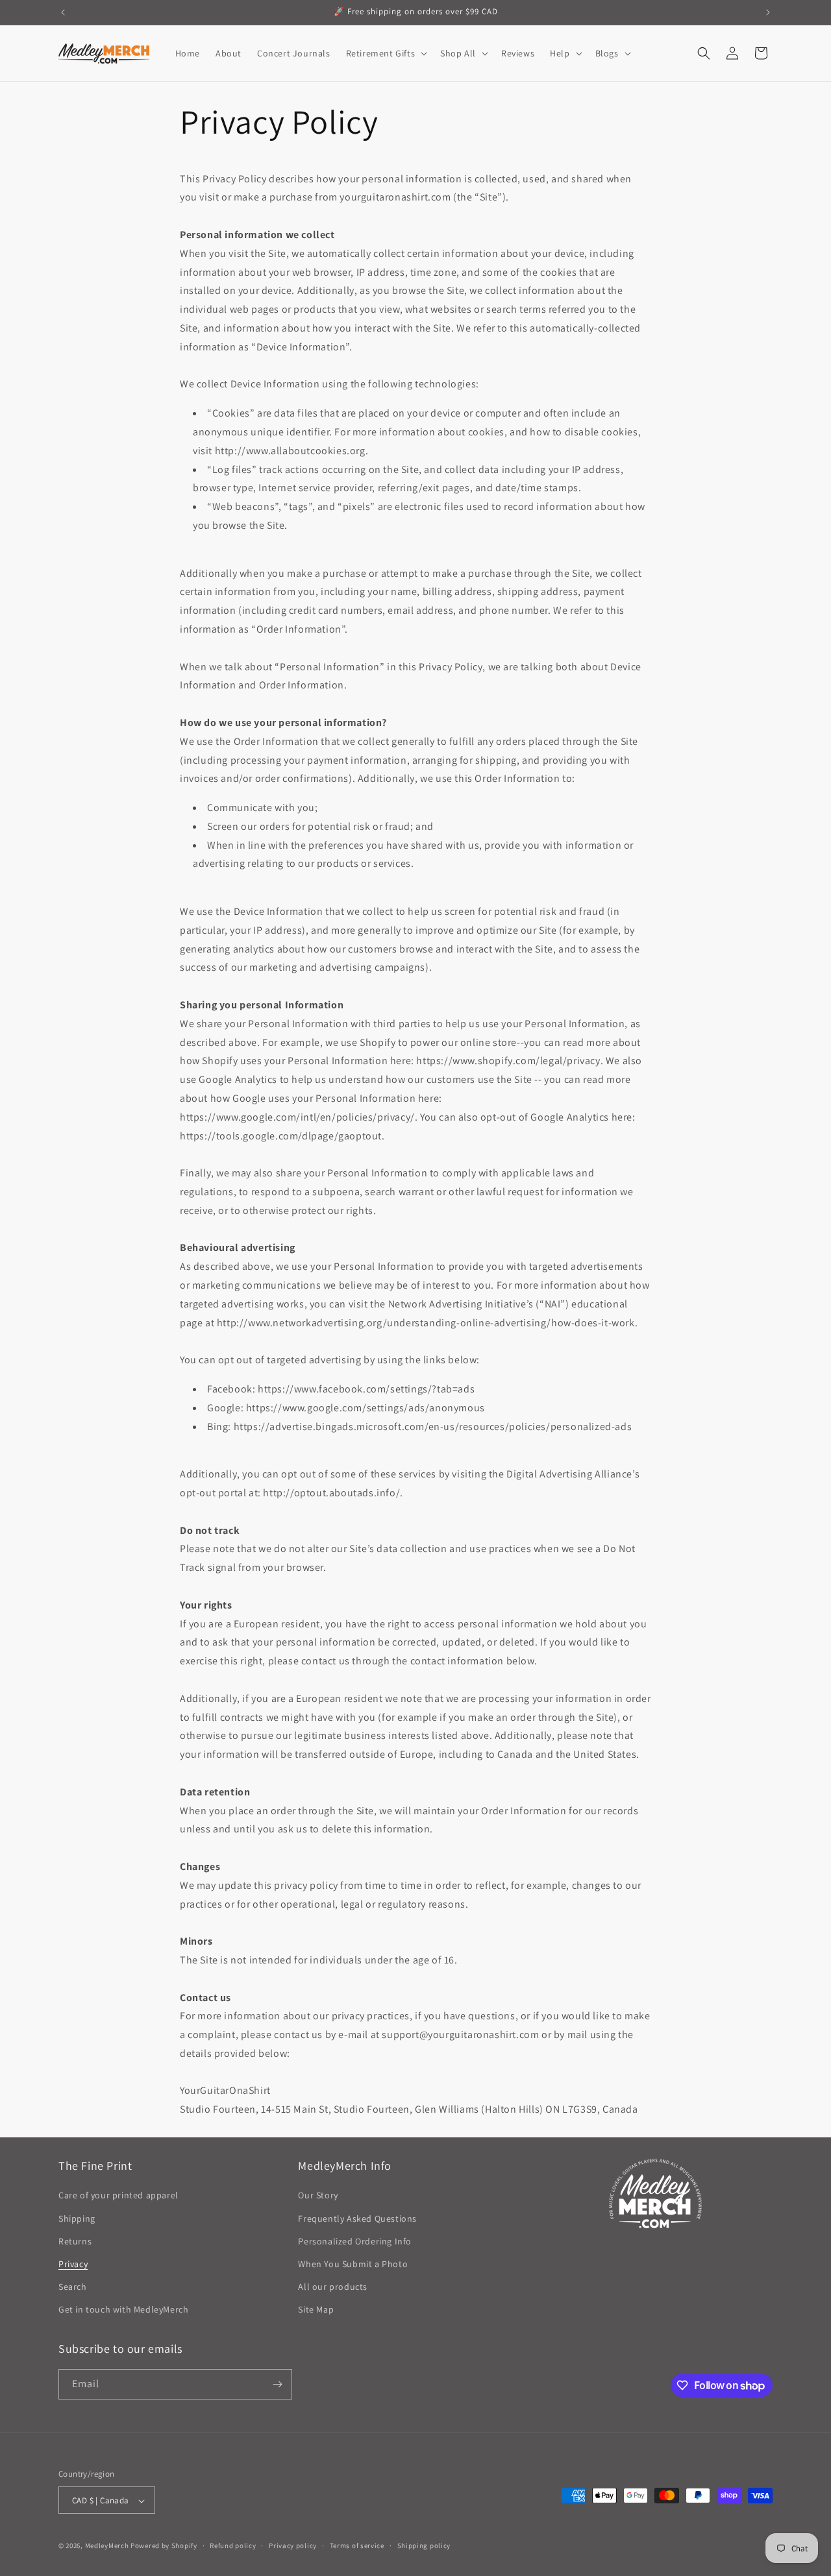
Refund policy (233, 2546)
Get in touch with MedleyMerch (123, 2310)
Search (73, 2287)
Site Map (316, 2310)
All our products (333, 2287)
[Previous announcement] (63, 12)
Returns (75, 2241)
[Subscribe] (277, 2384)
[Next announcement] (768, 12)
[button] (386, 53)
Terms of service (357, 2546)
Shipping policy (424, 2546)
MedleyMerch (107, 2546)
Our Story (318, 2196)
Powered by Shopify (164, 2546)
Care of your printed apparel (118, 2196)
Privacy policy (293, 2546)
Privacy (73, 2264)
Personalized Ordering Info (355, 2241)
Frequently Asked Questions (357, 2218)
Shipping (77, 2218)
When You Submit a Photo (353, 2264)
